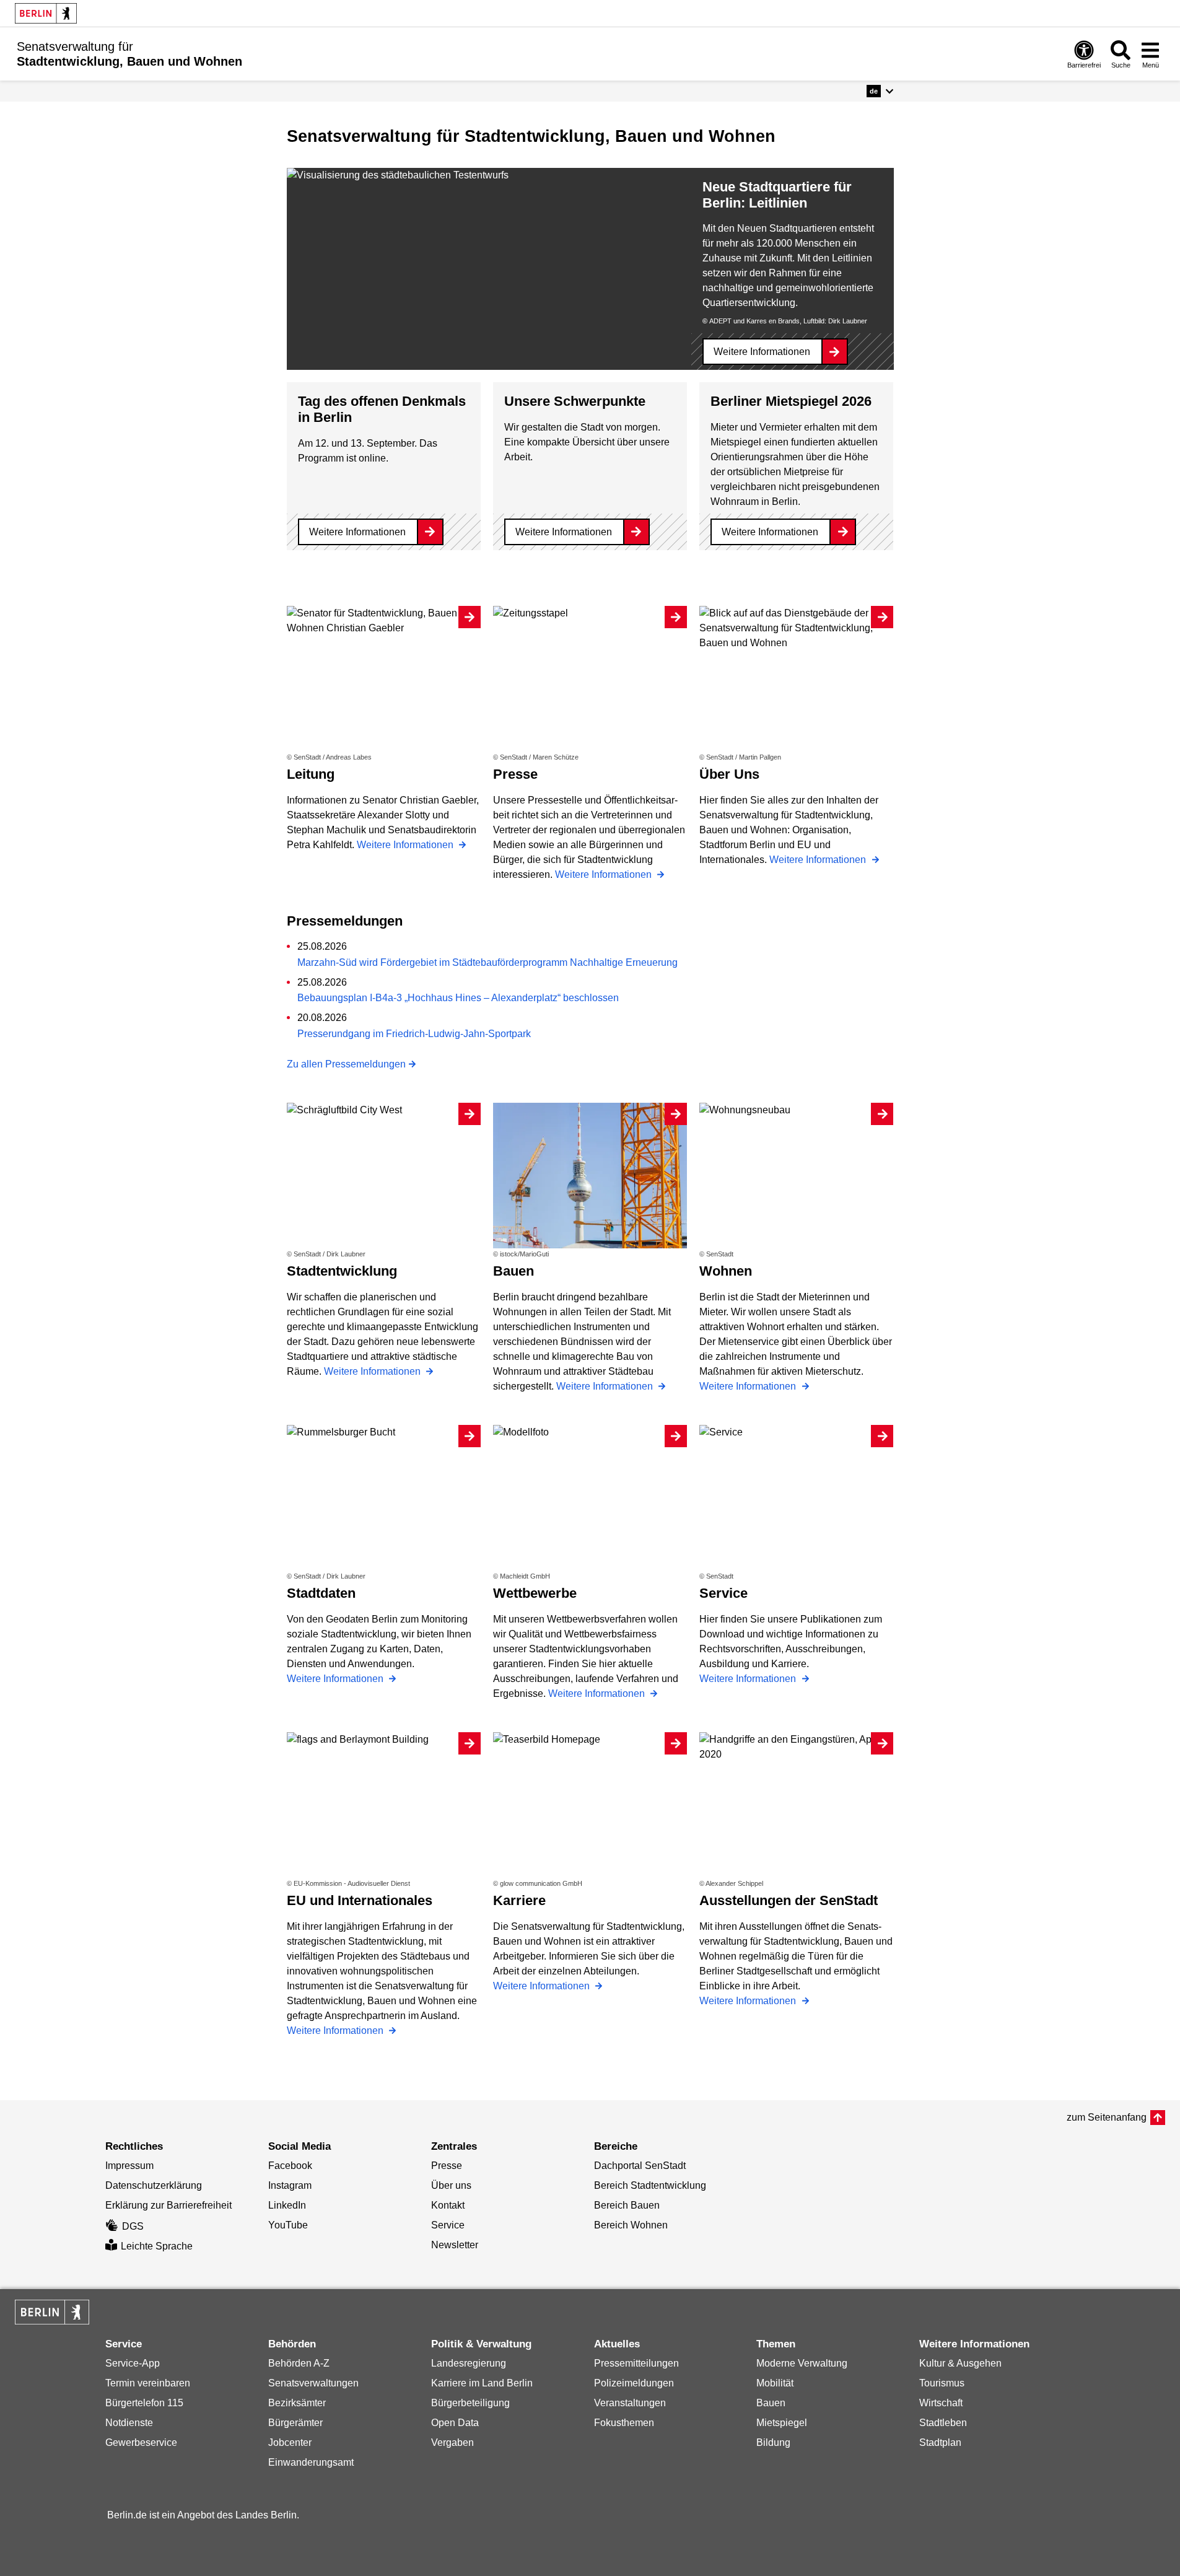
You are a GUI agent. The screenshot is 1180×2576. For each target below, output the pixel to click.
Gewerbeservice (141, 2442)
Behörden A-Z (299, 2363)
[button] (880, 91)
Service (448, 2225)
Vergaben (452, 2442)
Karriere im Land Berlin (482, 2383)
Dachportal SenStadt (640, 2166)
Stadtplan (940, 2442)
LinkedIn (287, 2205)
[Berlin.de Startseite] (46, 13)
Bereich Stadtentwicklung (650, 2185)
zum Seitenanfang (1107, 2117)
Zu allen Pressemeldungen (346, 1064)
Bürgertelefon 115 (144, 2403)
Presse (447, 2166)
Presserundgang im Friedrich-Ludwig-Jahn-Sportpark (414, 1034)
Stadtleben (943, 2423)
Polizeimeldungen (634, 2383)
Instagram (290, 2185)
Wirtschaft (941, 2403)
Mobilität (775, 2383)
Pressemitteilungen (636, 2363)
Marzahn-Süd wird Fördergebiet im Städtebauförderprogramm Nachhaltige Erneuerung (487, 962)
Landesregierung (469, 2363)
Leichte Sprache (157, 2246)
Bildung (773, 2442)
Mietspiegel (782, 2423)
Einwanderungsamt (311, 2462)
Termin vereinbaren (148, 2383)
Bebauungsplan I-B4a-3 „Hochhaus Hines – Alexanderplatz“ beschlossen (458, 998)
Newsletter (455, 2245)
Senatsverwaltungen (313, 2383)
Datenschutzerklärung (154, 2185)
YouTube (288, 2225)
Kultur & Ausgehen (960, 2363)
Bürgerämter (295, 2423)
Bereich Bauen (627, 2205)
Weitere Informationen (762, 352)
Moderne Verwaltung (802, 2363)
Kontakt (448, 2205)
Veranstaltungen (630, 2403)
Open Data (455, 2423)
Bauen (771, 2403)
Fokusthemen (624, 2423)
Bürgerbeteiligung (470, 2403)
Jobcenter (290, 2442)
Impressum (129, 2166)
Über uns (451, 2185)
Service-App (133, 2363)
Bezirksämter (297, 2403)
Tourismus (942, 2383)
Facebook (290, 2166)
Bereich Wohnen (631, 2225)
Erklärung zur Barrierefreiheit (168, 2205)
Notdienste (129, 2423)
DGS (133, 2226)
